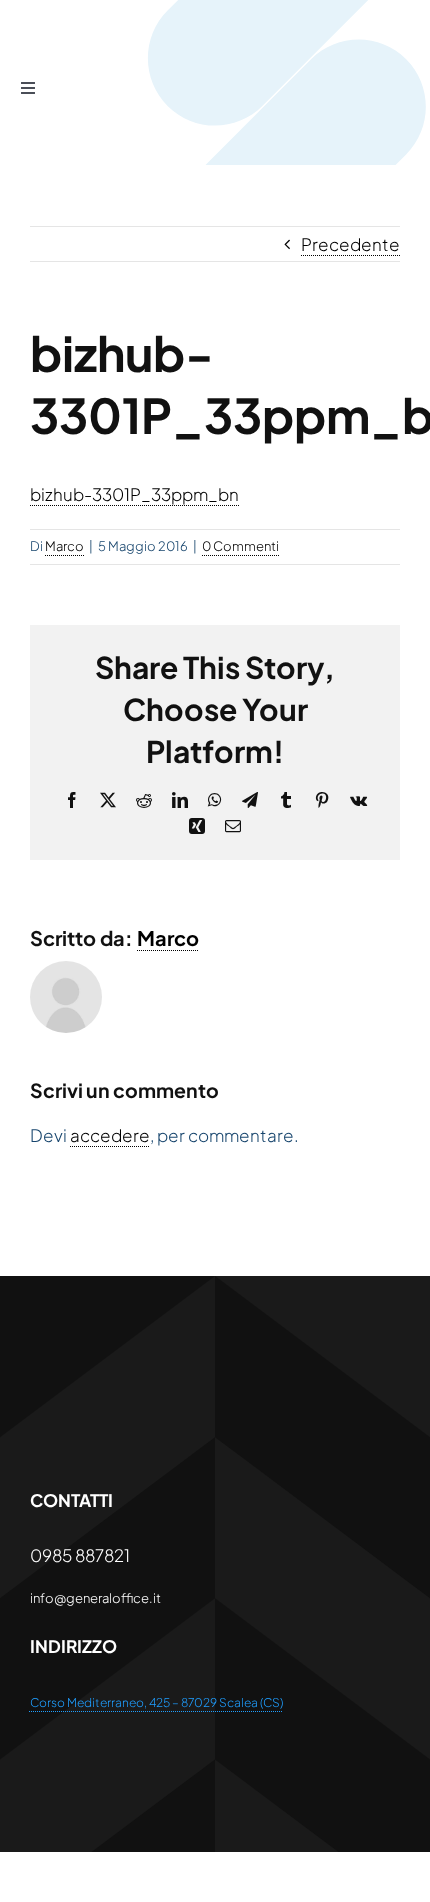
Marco (64, 546)
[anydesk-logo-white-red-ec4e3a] (180, 1364)
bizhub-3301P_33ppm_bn (134, 494)
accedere (110, 1135)
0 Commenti (240, 546)
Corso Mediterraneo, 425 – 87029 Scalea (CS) (156, 1702)
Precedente (350, 244)
